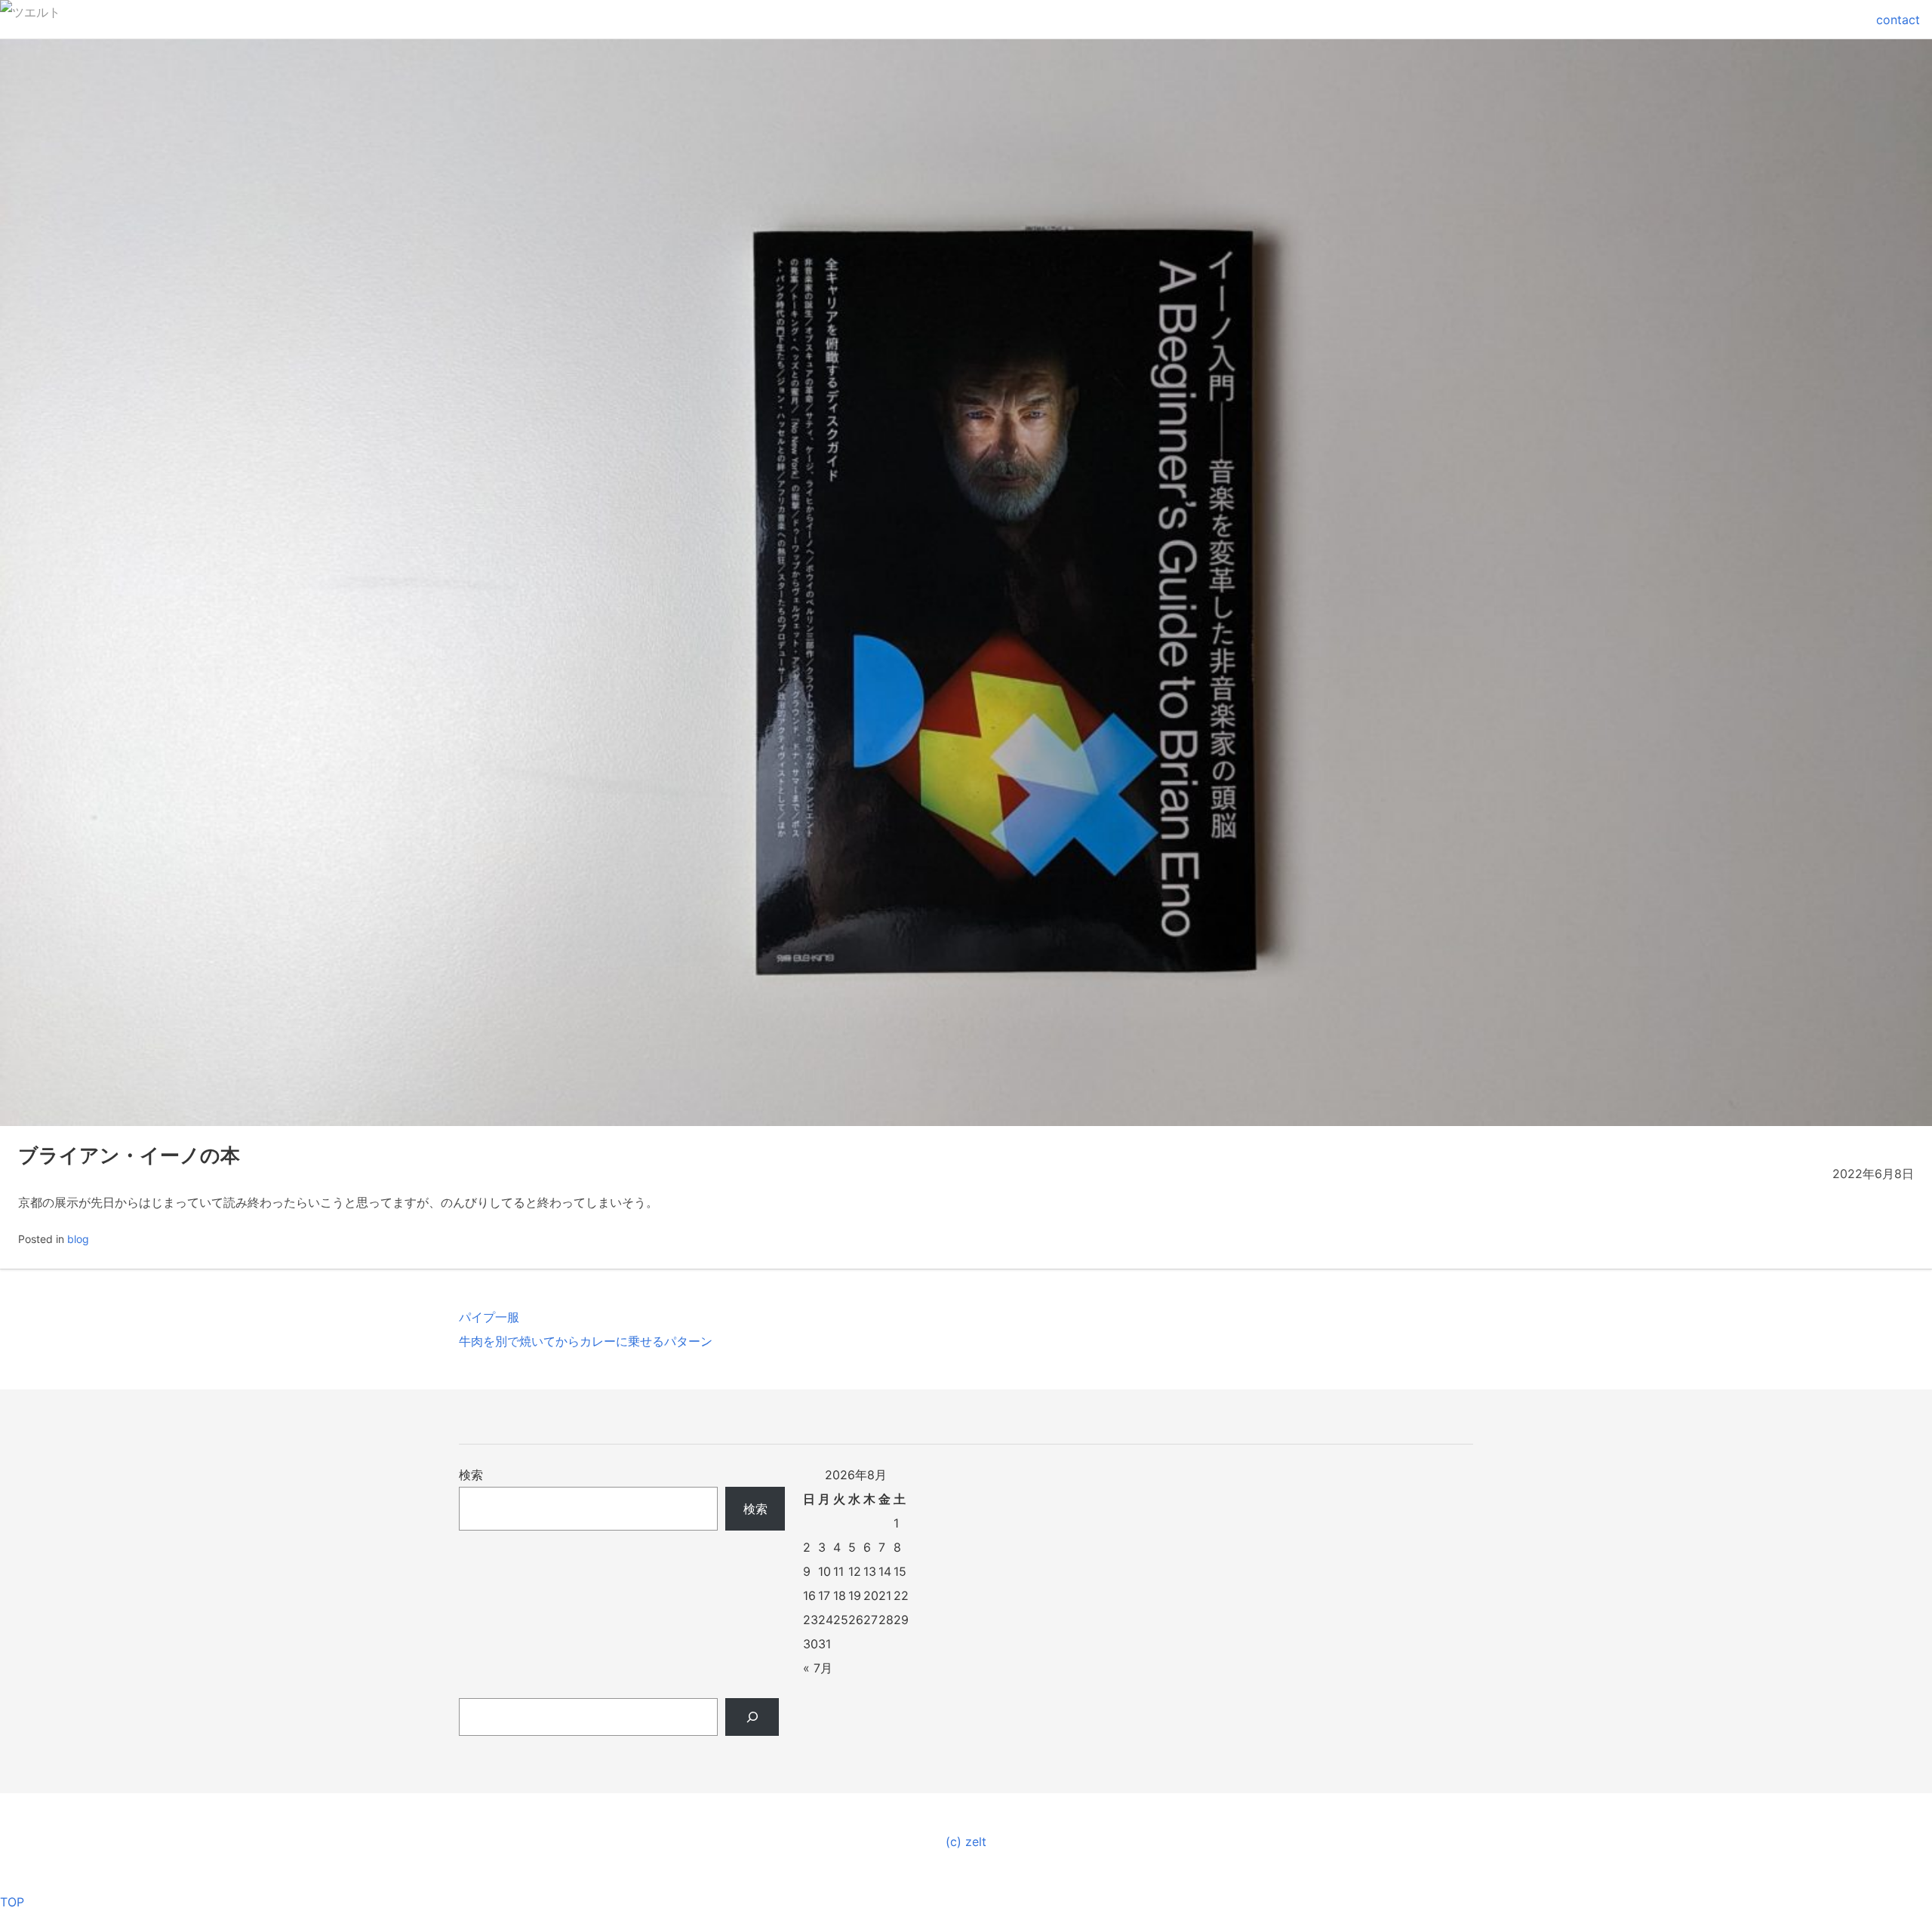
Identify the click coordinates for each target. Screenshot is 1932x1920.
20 (871, 1595)
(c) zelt (966, 1842)
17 (824, 1595)
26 (856, 1620)
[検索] (752, 1717)
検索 (471, 1475)
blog (78, 1239)
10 (824, 1571)
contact (1898, 20)
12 (855, 1571)
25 (841, 1620)
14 (885, 1571)
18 (840, 1595)
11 (838, 1571)
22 (901, 1595)
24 (826, 1620)
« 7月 (818, 1668)
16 (809, 1595)
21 (885, 1595)
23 (811, 1620)
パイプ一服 (489, 1317)
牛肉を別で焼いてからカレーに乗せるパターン (586, 1341)
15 (900, 1571)
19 (855, 1595)
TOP (12, 1902)
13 (870, 1571)
